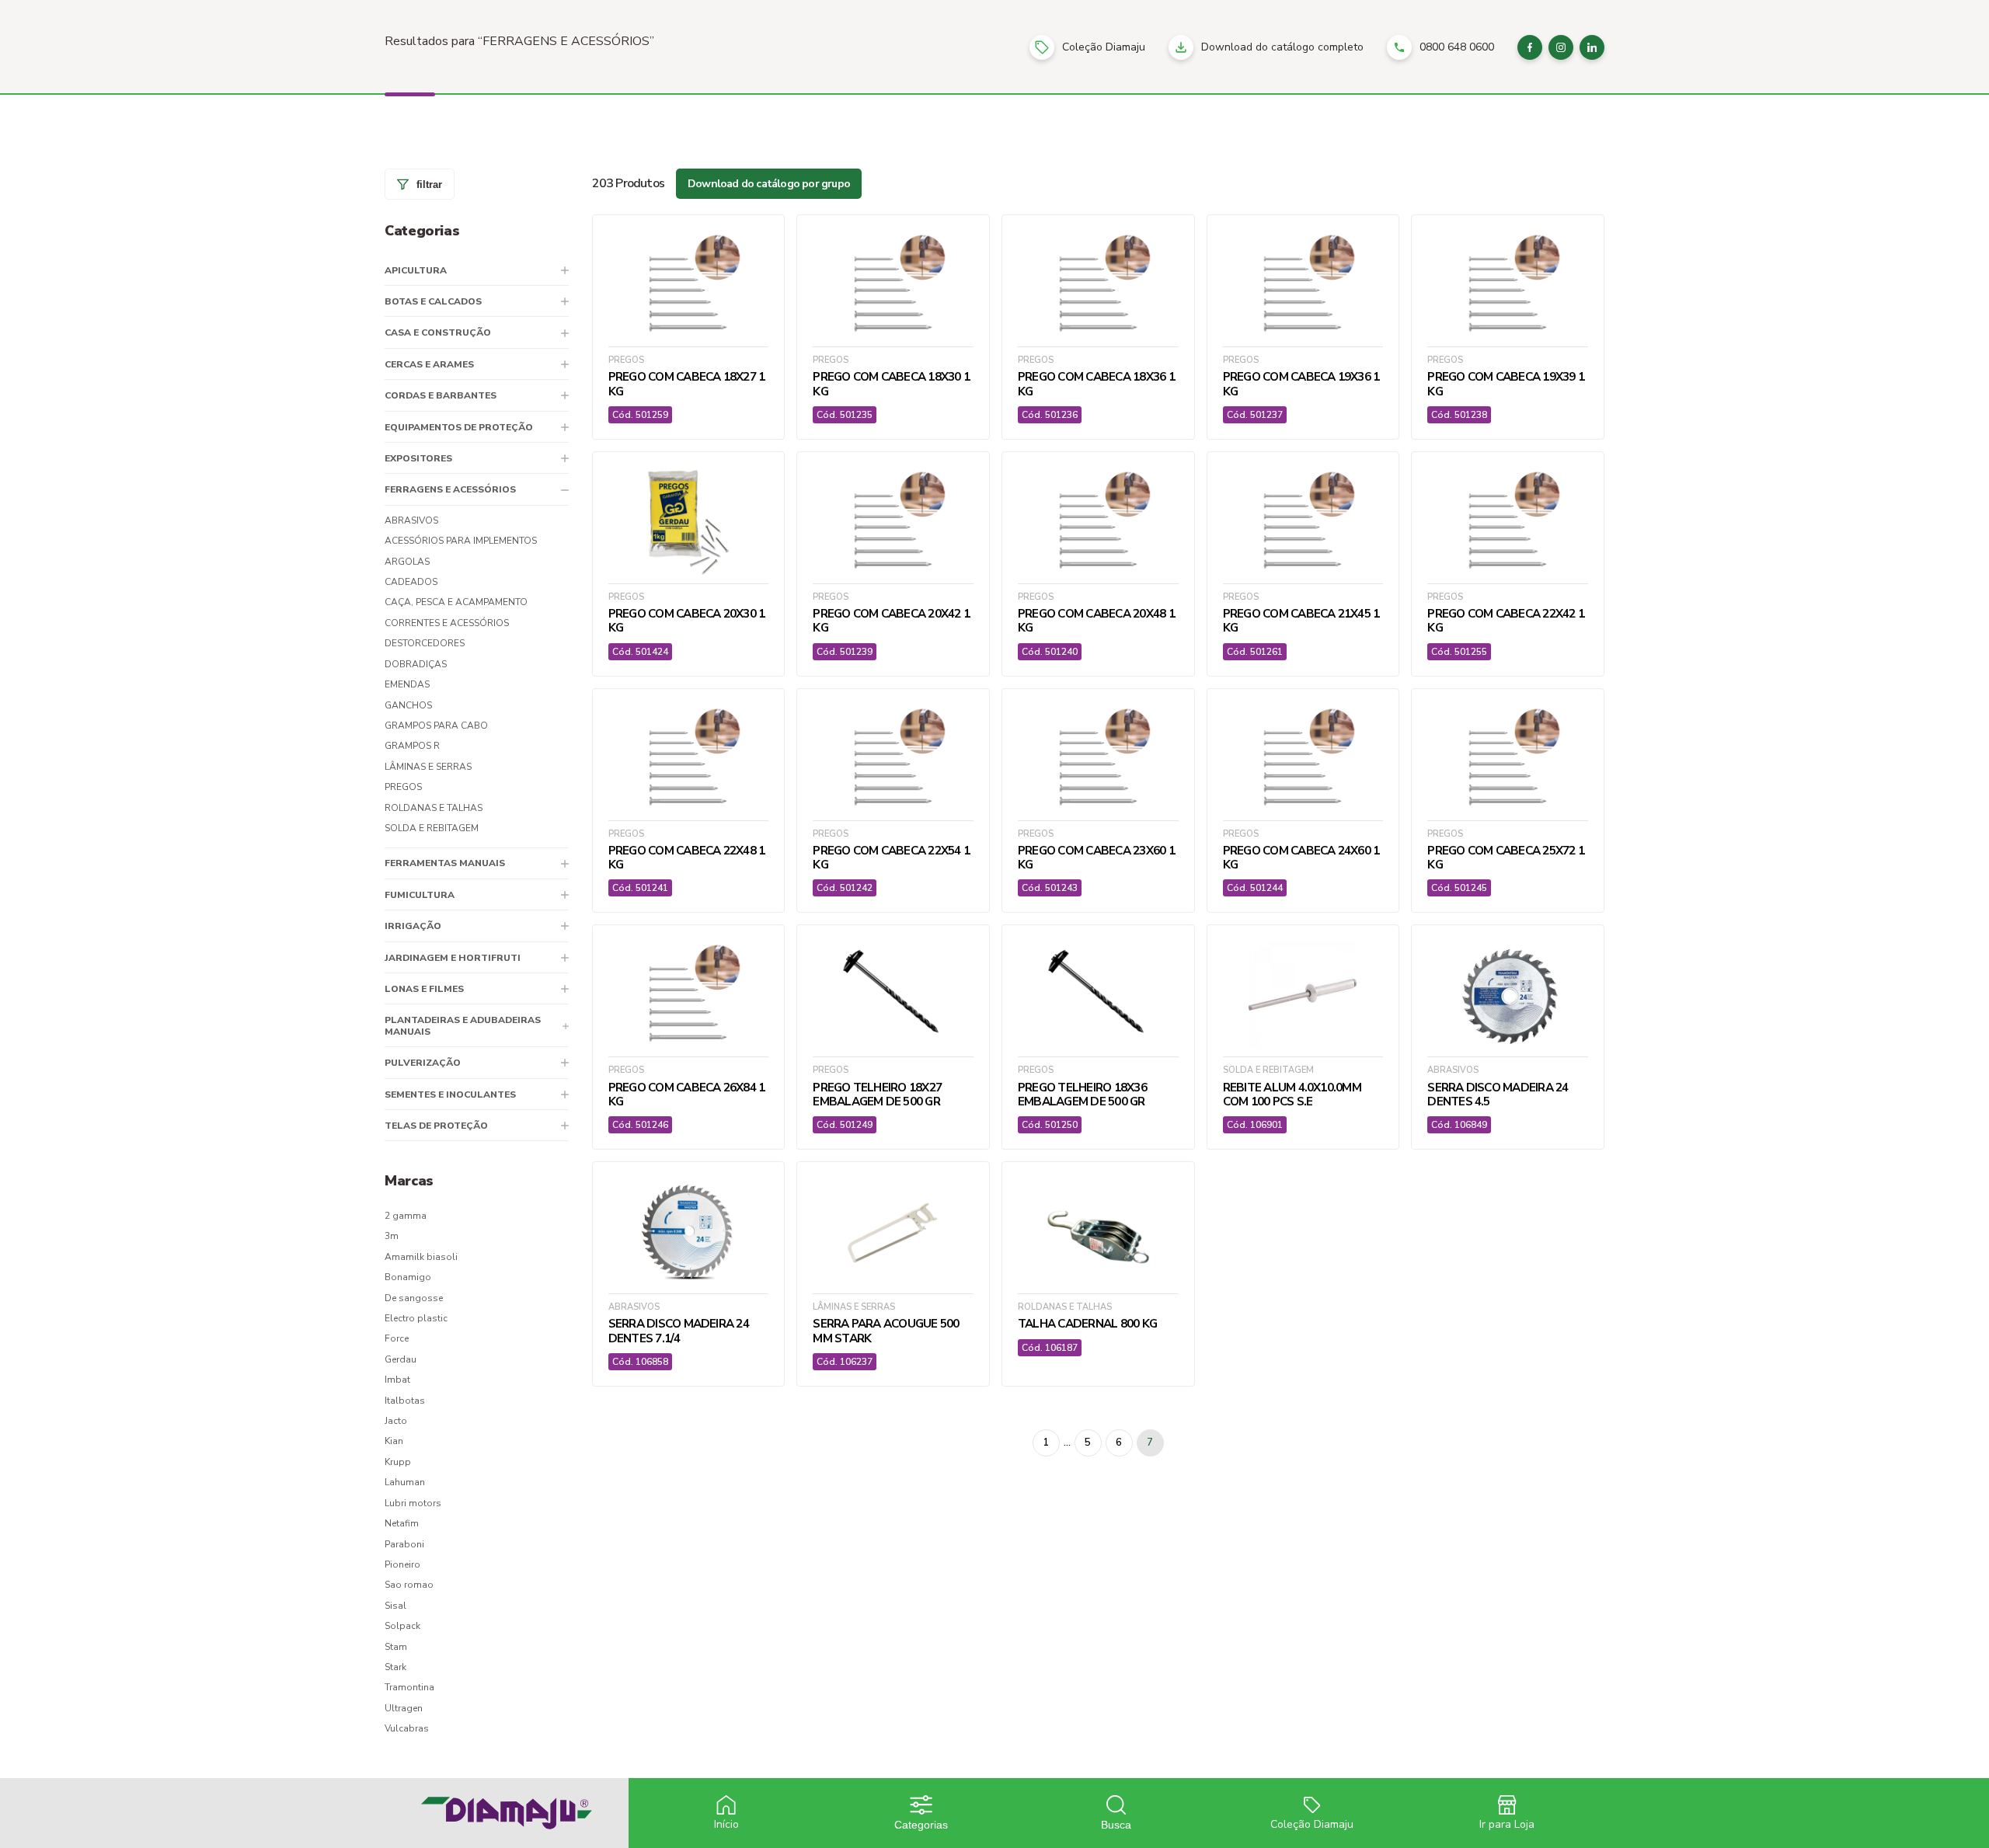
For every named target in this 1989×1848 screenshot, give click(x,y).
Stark (395, 1667)
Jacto (396, 1421)
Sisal (395, 1606)
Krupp (398, 1462)
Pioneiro (402, 1564)
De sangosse (414, 1298)
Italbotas (405, 1401)
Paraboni (404, 1544)
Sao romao (409, 1585)
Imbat (397, 1380)
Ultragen (404, 1708)
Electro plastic (416, 1318)
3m (392, 1236)
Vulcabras (407, 1728)
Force (397, 1338)
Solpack (402, 1626)
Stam (396, 1647)
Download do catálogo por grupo (769, 184)
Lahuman (405, 1482)
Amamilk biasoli (421, 1257)
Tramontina (409, 1687)
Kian (394, 1441)
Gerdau (401, 1359)
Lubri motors (413, 1503)
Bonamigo (408, 1277)
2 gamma (406, 1216)
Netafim (402, 1523)
